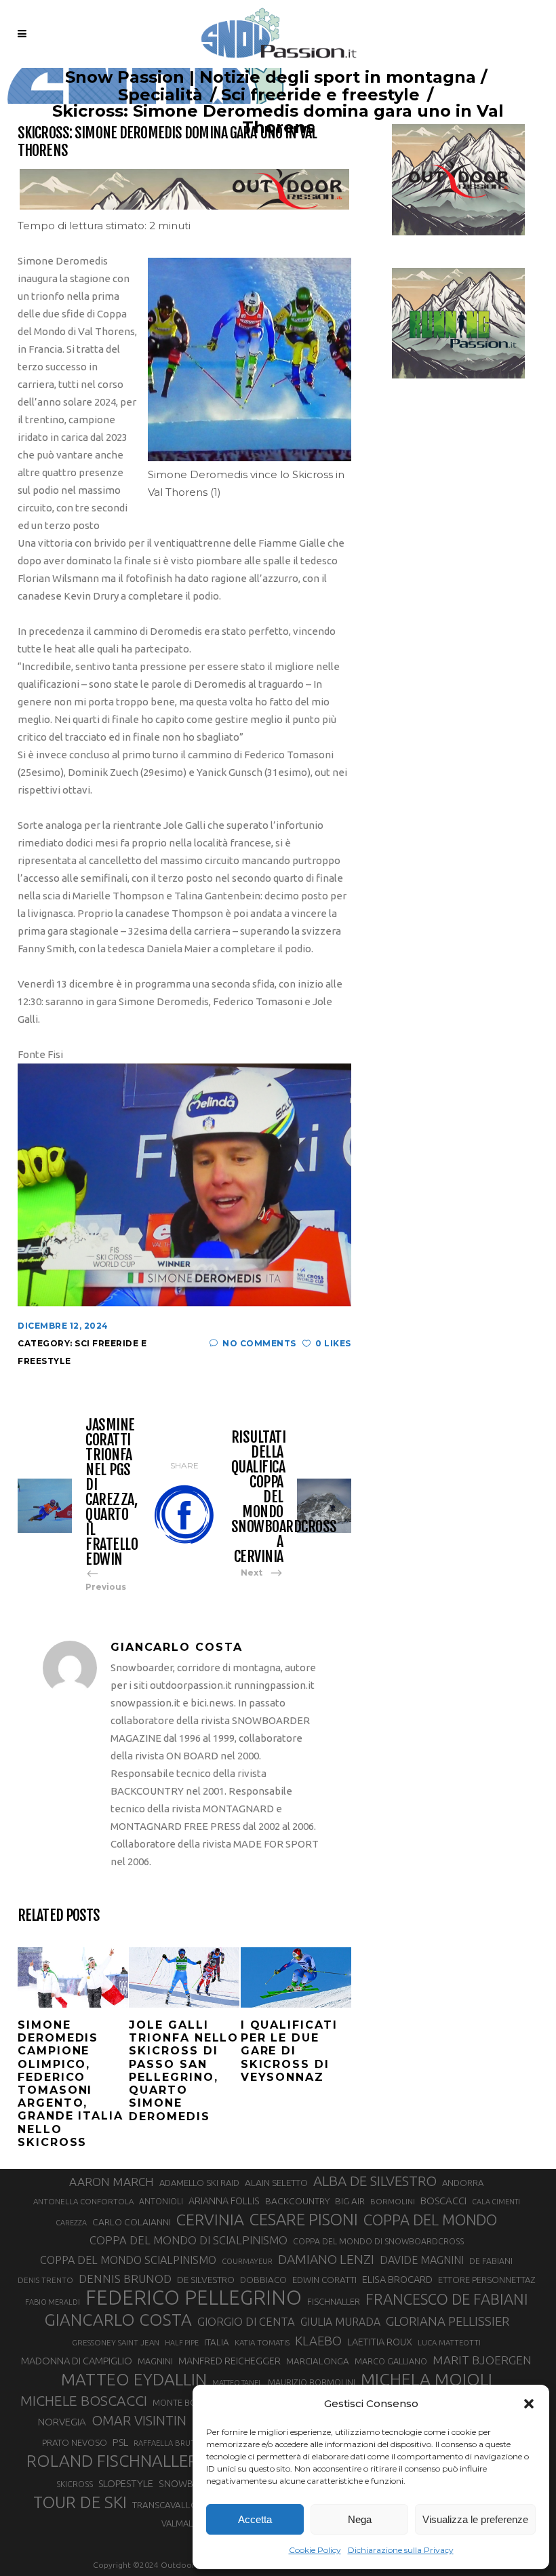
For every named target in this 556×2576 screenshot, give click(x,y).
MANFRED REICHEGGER (230, 2361)
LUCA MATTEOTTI (449, 2343)
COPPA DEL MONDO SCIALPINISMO (128, 2260)
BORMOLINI (393, 2201)
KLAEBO (318, 2341)
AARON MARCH (112, 2182)
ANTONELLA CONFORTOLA (83, 2201)
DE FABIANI (491, 2261)
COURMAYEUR (247, 2261)
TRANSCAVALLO (165, 2505)
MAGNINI (155, 2361)
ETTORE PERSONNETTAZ (487, 2280)
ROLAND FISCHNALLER (112, 2461)
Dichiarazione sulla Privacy (401, 2550)
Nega (360, 2519)
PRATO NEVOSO (75, 2442)
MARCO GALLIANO (391, 2361)
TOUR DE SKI (80, 2502)
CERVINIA (210, 2219)
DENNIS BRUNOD (125, 2279)
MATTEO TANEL (237, 2383)
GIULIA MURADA (340, 2322)
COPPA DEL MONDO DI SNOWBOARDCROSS (378, 2241)
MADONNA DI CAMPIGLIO (77, 2361)
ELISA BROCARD (397, 2279)
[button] (529, 2404)
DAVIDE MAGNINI (422, 2260)
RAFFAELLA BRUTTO (170, 2443)
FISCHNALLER (334, 2301)
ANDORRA (463, 2183)
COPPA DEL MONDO (430, 2220)
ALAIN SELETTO (276, 2183)
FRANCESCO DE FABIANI (447, 2299)
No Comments (259, 1343)
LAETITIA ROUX (380, 2342)
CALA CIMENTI (496, 2202)
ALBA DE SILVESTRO (375, 2181)
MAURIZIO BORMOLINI (312, 2382)
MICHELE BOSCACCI (84, 2400)
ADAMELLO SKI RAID (199, 2183)
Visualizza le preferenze (475, 2519)
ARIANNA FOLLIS (224, 2201)
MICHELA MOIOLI (426, 2379)
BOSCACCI (443, 2201)
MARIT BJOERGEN (482, 2360)
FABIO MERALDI (53, 2302)
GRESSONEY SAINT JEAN (116, 2342)
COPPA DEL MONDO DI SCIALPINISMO (188, 2240)
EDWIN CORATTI (324, 2280)
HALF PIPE (182, 2343)
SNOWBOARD (189, 2484)
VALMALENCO (188, 2523)
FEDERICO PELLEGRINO (194, 2298)
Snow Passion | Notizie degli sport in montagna (271, 77)
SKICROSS (75, 2484)
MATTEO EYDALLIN (134, 2379)
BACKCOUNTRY (297, 2201)
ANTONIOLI (161, 2201)
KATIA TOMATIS (262, 2342)
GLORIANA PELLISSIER (448, 2321)
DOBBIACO (263, 2280)
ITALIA (217, 2342)
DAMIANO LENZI (326, 2259)
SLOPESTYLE (126, 2483)
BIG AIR (350, 2201)
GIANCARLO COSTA (118, 2320)
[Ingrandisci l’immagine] (334, 275)
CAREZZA (71, 2223)
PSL (120, 2442)
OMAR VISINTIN (139, 2420)
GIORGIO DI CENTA (246, 2321)
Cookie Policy (315, 2550)
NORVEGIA (62, 2422)
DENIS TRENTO (45, 2280)
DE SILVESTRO (206, 2280)
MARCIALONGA (318, 2361)
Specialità (160, 95)
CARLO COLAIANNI (132, 2222)
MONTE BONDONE (190, 2402)
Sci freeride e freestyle (320, 95)
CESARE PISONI (304, 2220)
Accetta (255, 2519)
